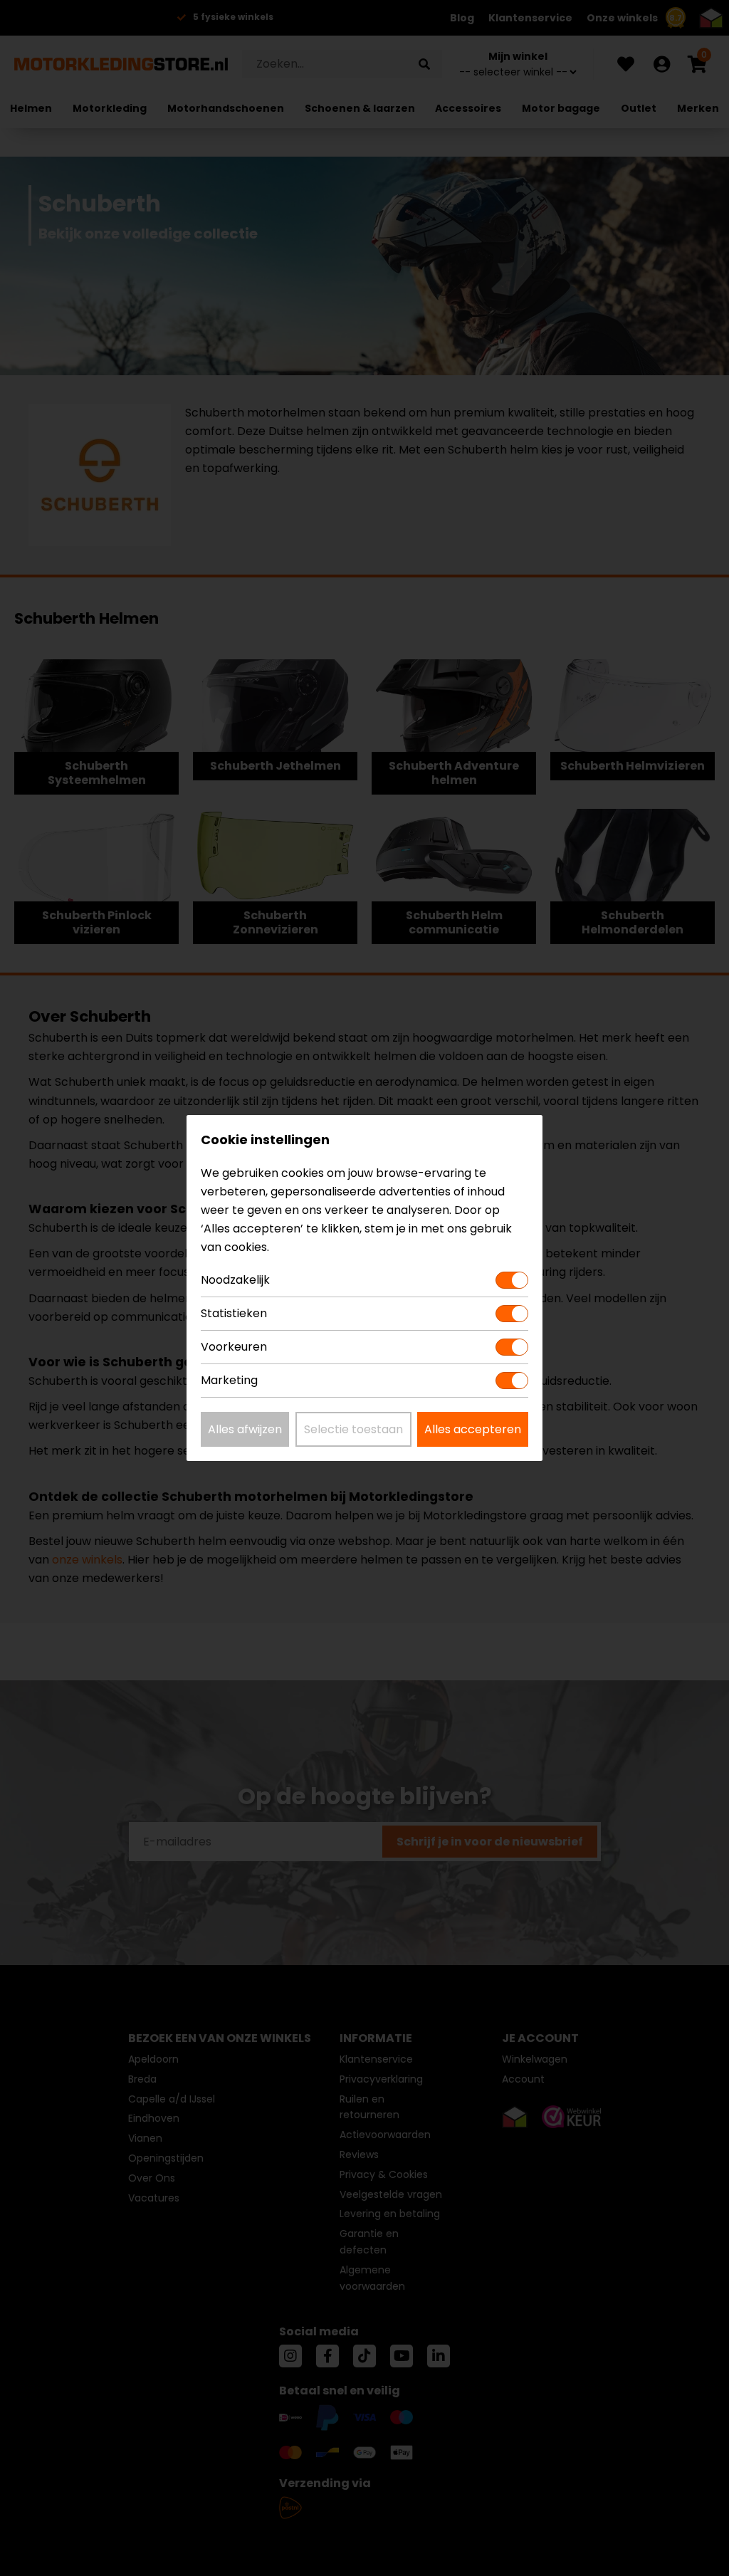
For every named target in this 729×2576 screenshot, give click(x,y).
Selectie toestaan (353, 1429)
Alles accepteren (473, 1429)
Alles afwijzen (245, 1429)
